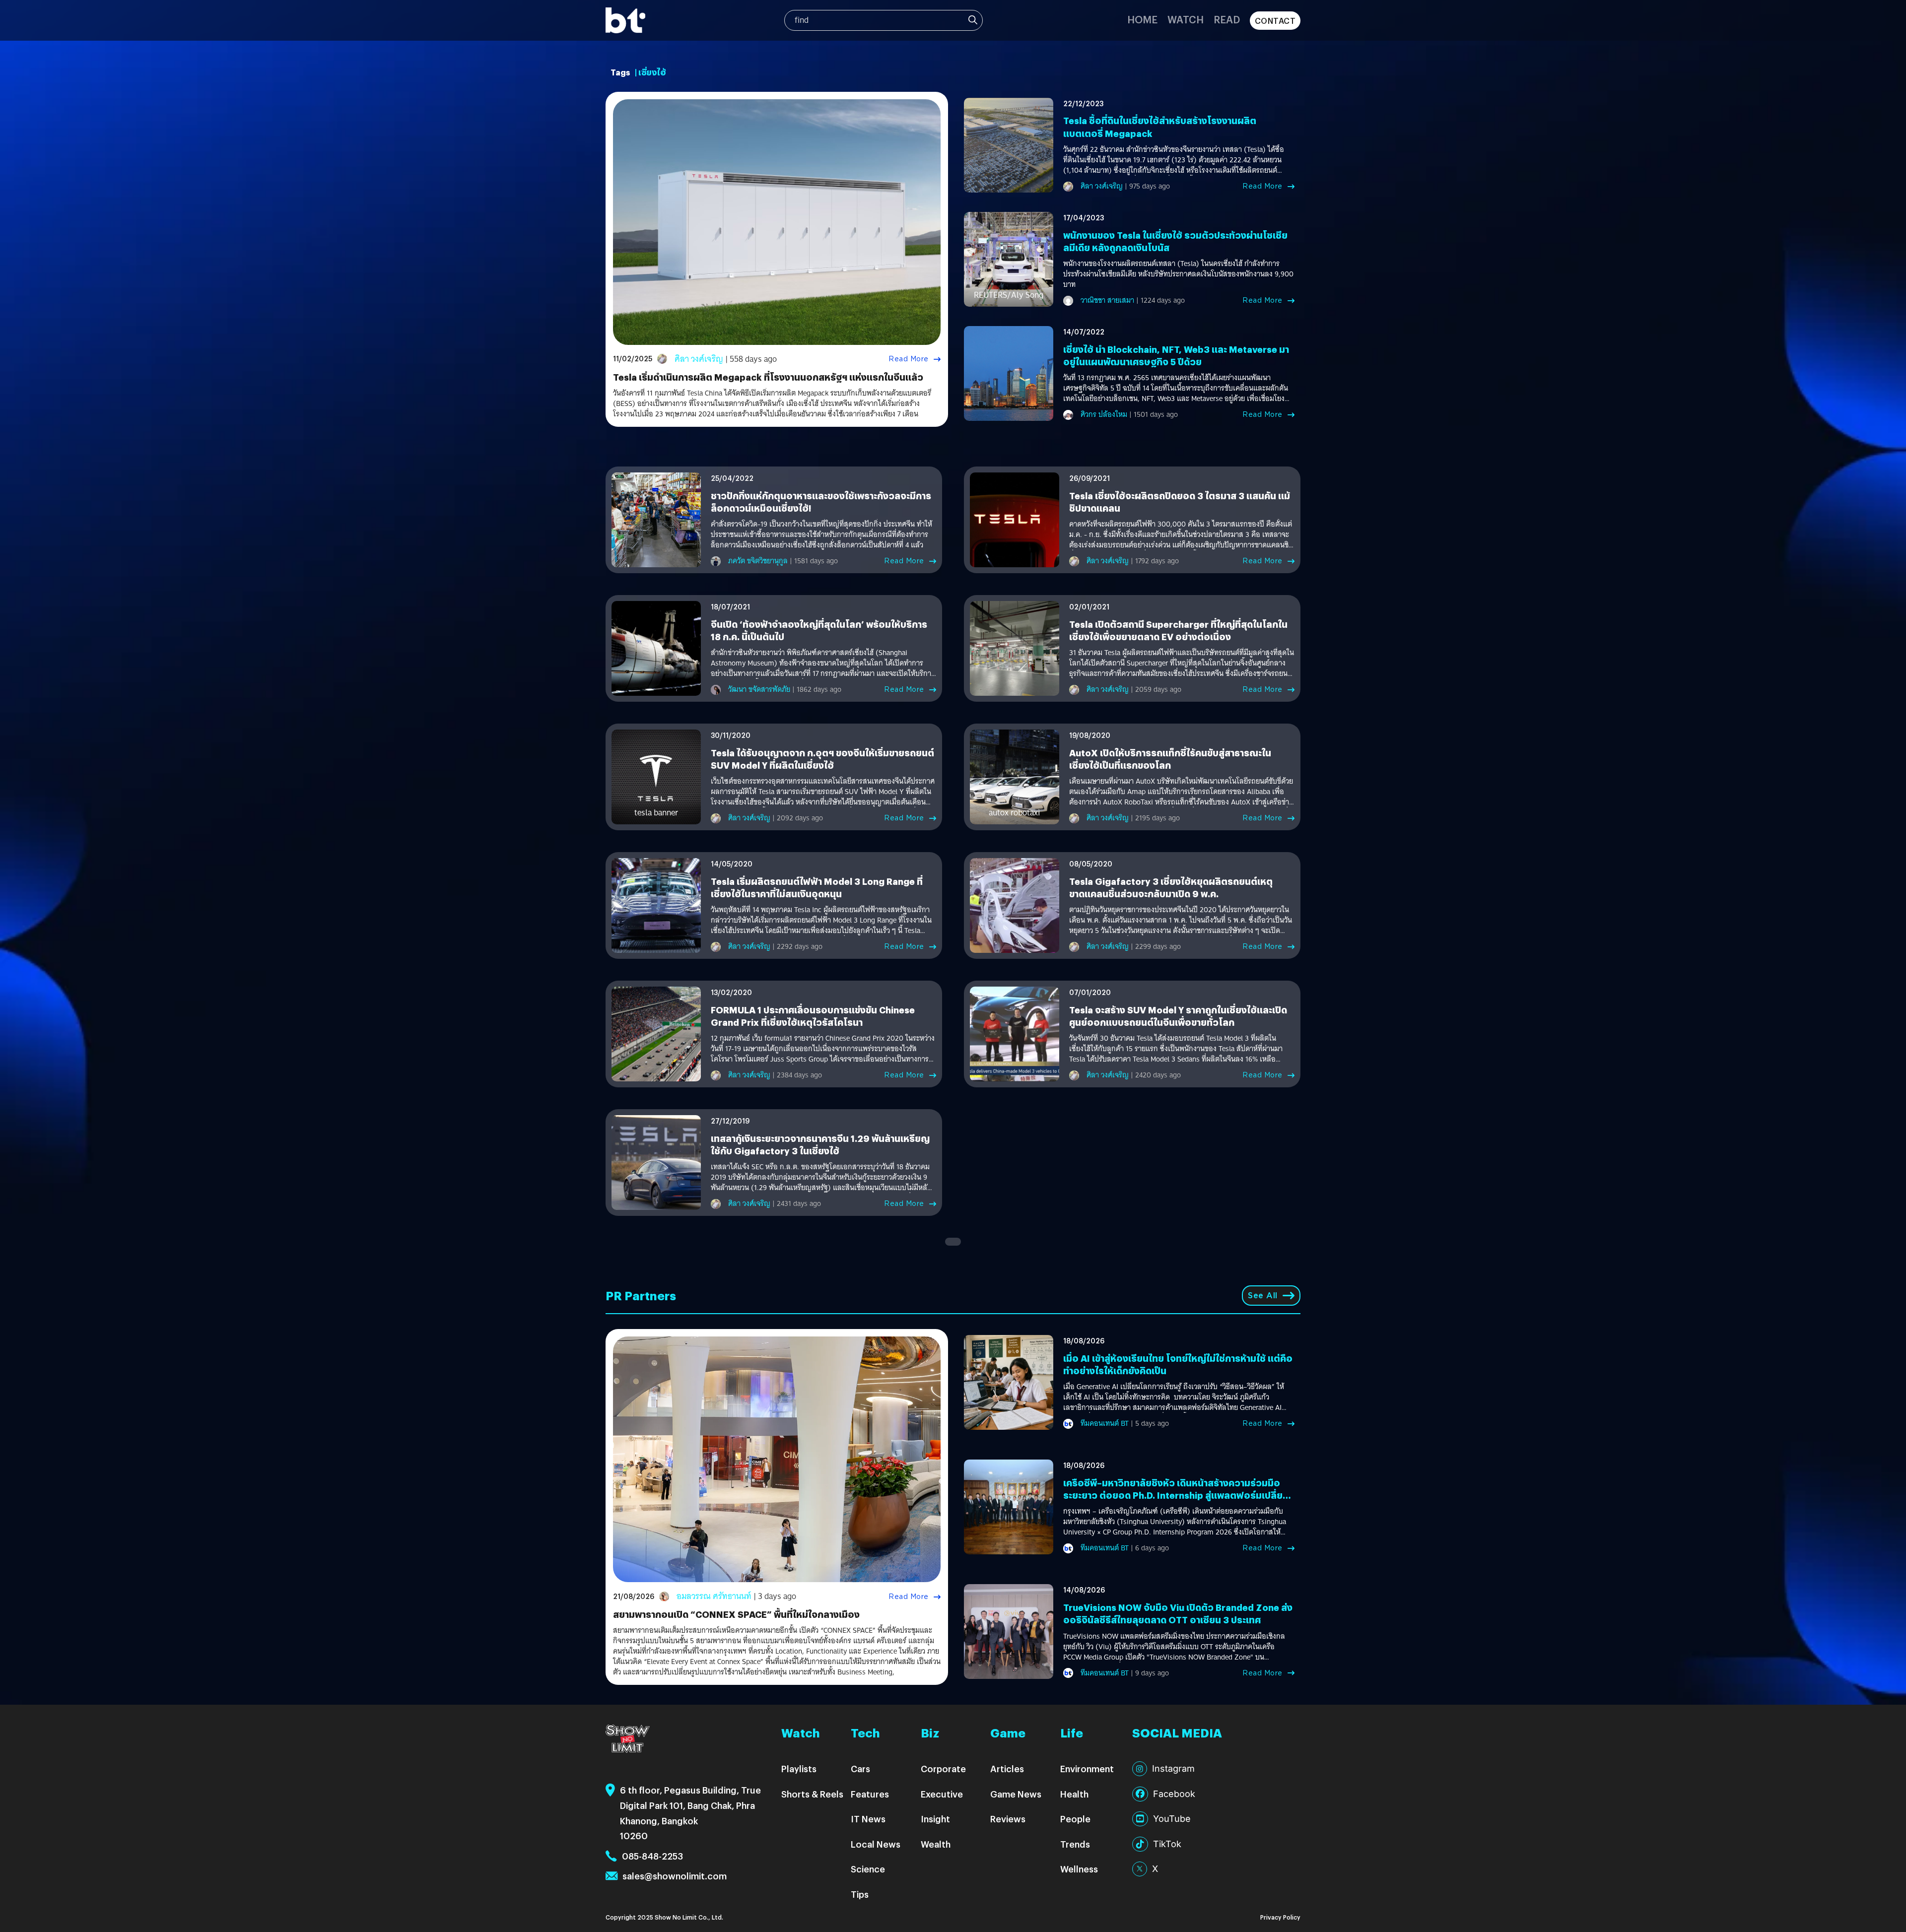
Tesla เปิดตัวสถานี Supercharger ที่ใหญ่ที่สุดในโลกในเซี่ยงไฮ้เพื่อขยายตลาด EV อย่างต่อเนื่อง (1178, 630)
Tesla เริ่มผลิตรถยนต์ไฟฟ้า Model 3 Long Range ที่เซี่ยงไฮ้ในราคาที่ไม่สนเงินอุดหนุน (817, 887)
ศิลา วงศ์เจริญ (699, 359)
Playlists (799, 1768)
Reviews (1008, 1819)
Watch (1186, 19)
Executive (942, 1794)
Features (870, 1794)
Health (1074, 1794)
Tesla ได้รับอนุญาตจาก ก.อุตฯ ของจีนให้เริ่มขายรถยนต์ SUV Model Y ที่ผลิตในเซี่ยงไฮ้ (822, 759)
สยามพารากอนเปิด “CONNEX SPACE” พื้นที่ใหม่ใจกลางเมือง (736, 1614)
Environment (1087, 1768)
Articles (1007, 1768)
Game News (1016, 1794)
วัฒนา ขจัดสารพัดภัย (759, 689)
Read (1227, 19)
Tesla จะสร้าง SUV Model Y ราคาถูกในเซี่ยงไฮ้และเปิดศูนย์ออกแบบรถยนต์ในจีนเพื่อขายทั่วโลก (1178, 1016)
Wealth (936, 1844)
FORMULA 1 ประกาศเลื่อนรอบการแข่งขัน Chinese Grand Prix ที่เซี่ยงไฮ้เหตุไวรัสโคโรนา (813, 1016)
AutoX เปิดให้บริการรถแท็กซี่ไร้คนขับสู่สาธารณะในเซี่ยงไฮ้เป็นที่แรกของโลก (1170, 759)
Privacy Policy (1280, 1917)
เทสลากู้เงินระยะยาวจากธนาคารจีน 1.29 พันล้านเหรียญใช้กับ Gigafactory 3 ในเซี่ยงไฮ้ (820, 1144)
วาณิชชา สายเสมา (1107, 300)
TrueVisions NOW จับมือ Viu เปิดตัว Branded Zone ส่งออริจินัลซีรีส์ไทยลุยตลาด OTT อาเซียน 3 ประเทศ (1178, 1613)
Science (868, 1869)
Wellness (1079, 1869)
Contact (1275, 21)
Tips (860, 1894)
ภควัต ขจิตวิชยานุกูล (758, 561)
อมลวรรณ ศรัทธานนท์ (714, 1596)
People (1075, 1819)
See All (1263, 1296)
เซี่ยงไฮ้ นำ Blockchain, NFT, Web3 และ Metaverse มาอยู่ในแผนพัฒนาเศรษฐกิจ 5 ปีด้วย (1176, 355)
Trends (1075, 1844)
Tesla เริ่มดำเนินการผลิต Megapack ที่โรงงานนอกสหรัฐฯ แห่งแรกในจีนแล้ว (768, 377)
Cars (860, 1768)
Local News (876, 1844)
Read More (909, 359)
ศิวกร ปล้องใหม (1104, 414)
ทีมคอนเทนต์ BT (1105, 1423)
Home (1142, 19)
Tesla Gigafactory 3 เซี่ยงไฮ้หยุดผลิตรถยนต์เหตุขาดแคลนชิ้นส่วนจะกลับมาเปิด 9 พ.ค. (1171, 887)
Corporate (943, 1768)
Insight (935, 1819)
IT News (868, 1819)
